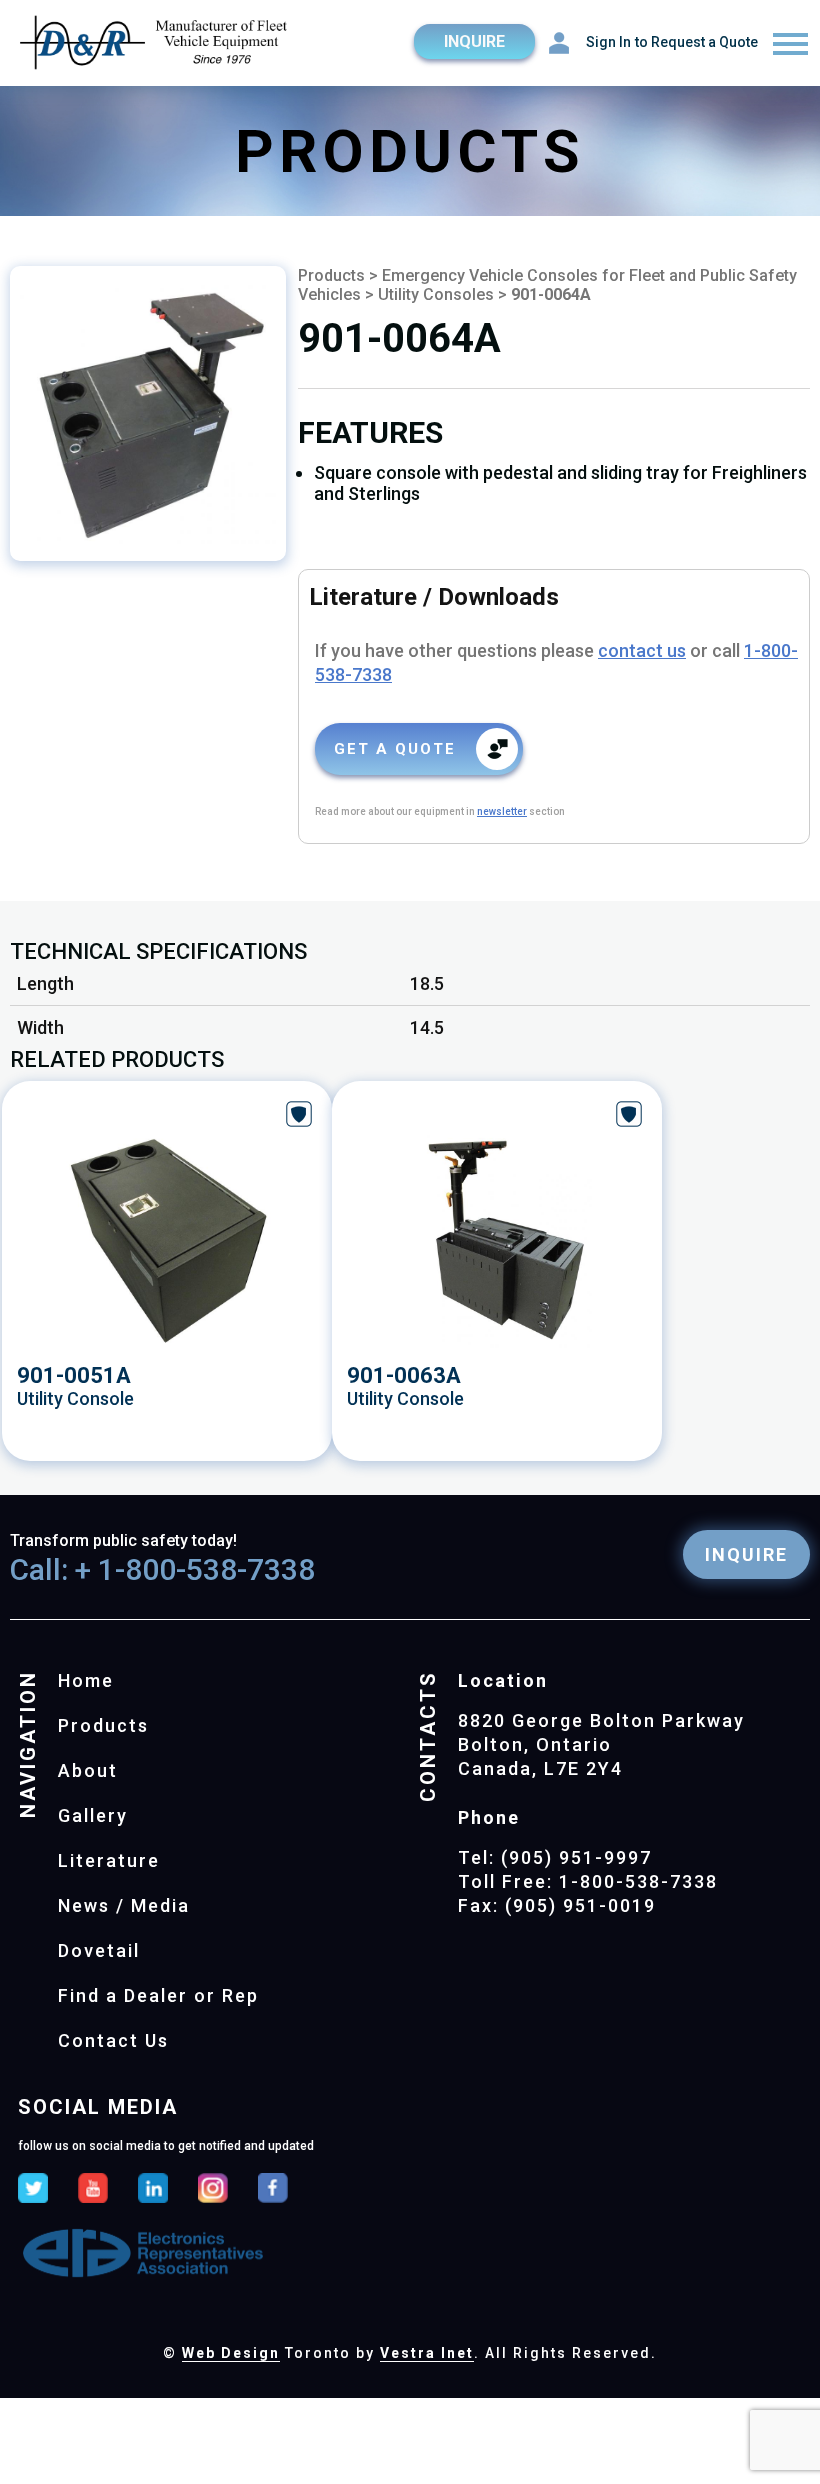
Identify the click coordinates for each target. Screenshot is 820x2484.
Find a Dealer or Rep (158, 1995)
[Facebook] (273, 2190)
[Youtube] (93, 2190)
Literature (109, 1860)
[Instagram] (213, 2190)
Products (331, 275)
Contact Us (113, 2040)
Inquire (474, 41)
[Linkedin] (153, 2190)
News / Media (124, 1905)
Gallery (93, 1815)
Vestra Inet (427, 2353)
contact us (642, 650)
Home (86, 1680)
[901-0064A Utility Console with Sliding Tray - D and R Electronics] (148, 413)
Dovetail (99, 1950)
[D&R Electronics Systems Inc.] (155, 44)
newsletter (502, 811)
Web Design (231, 2353)
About (88, 1770)
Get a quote (395, 749)
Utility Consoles (436, 294)
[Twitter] (33, 2190)
